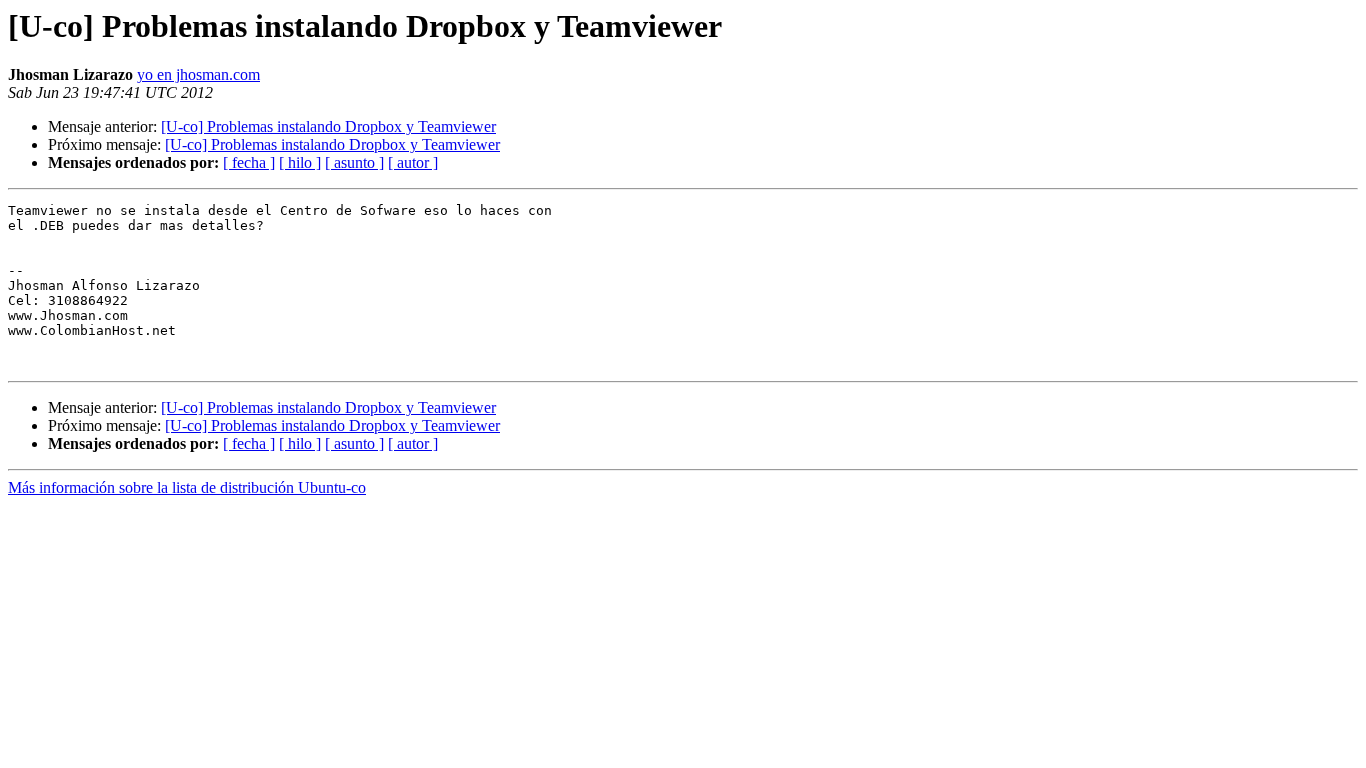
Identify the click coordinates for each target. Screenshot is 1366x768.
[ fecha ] (249, 162)
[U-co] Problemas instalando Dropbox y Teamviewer (328, 126)
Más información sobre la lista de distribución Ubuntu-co (187, 487)
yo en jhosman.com (198, 74)
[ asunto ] (354, 162)
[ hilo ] (300, 162)
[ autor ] (413, 162)
